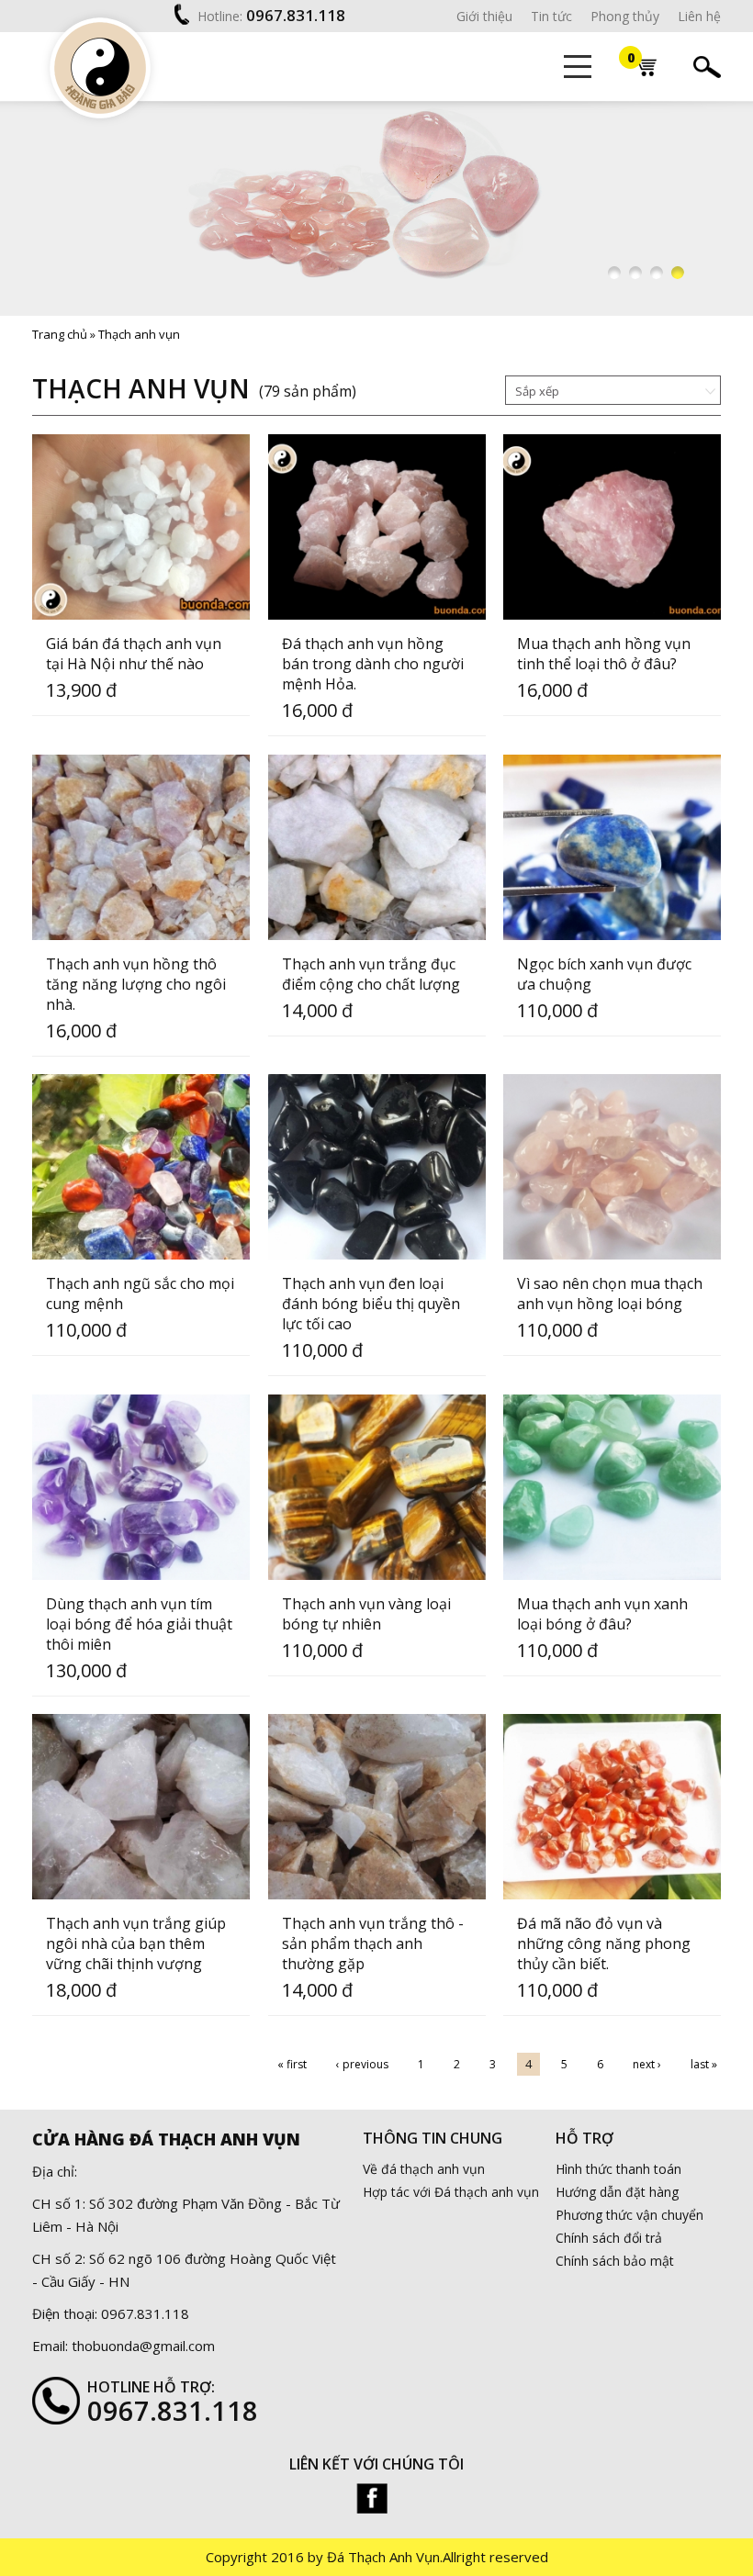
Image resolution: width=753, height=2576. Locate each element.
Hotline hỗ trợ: (151, 2387)
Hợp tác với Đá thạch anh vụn (451, 2192)
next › (647, 2064)
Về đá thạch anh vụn (424, 2169)
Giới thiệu (484, 16)
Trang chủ (60, 334)
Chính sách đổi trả (609, 2238)
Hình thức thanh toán (618, 2169)
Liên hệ (699, 16)
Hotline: (220, 16)
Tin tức (551, 16)
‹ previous (362, 2064)
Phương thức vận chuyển (629, 2215)
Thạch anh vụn (139, 334)
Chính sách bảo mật (615, 2261)
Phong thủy (625, 16)
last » (704, 2064)
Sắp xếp (537, 391)
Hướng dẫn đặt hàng (617, 2192)
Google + (372, 2498)
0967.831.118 (296, 15)
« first (292, 2064)
